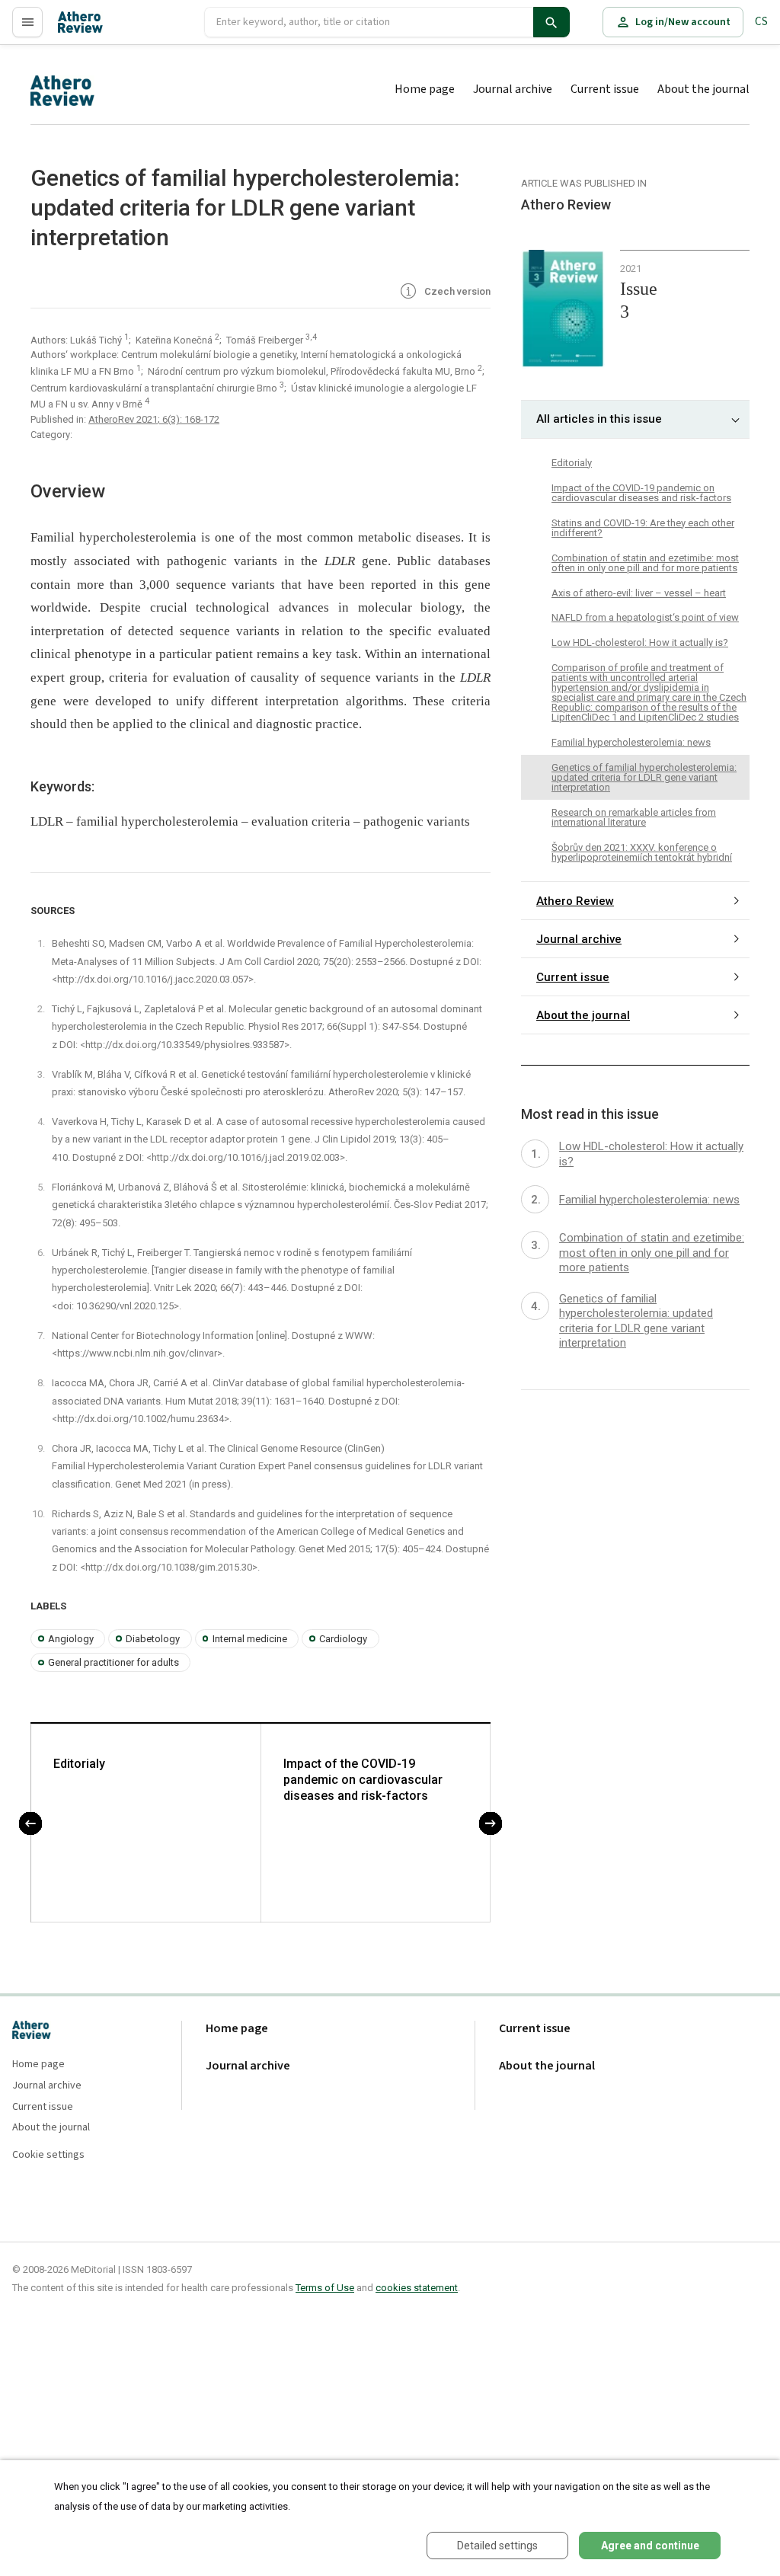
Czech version (456, 291)
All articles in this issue (599, 419)
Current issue (605, 89)
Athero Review (575, 901)
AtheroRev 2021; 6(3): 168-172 (154, 419)
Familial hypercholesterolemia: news (631, 742)
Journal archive (513, 89)
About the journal (703, 89)
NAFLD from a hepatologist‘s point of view (645, 617)
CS (761, 22)
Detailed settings (497, 2546)
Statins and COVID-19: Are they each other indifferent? (643, 528)
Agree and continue (650, 2546)
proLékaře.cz (89, 29)
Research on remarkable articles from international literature (634, 817)
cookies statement (417, 2288)
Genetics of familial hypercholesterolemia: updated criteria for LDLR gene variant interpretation (644, 777)
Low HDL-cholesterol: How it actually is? (640, 642)
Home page (425, 89)
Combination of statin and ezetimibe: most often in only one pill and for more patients (645, 563)
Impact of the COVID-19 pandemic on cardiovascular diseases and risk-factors (363, 1780)
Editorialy (79, 1764)
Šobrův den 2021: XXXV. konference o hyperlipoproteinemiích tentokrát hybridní (642, 852)
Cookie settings (48, 2155)
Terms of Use (325, 2288)
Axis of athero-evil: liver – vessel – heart (639, 593)
